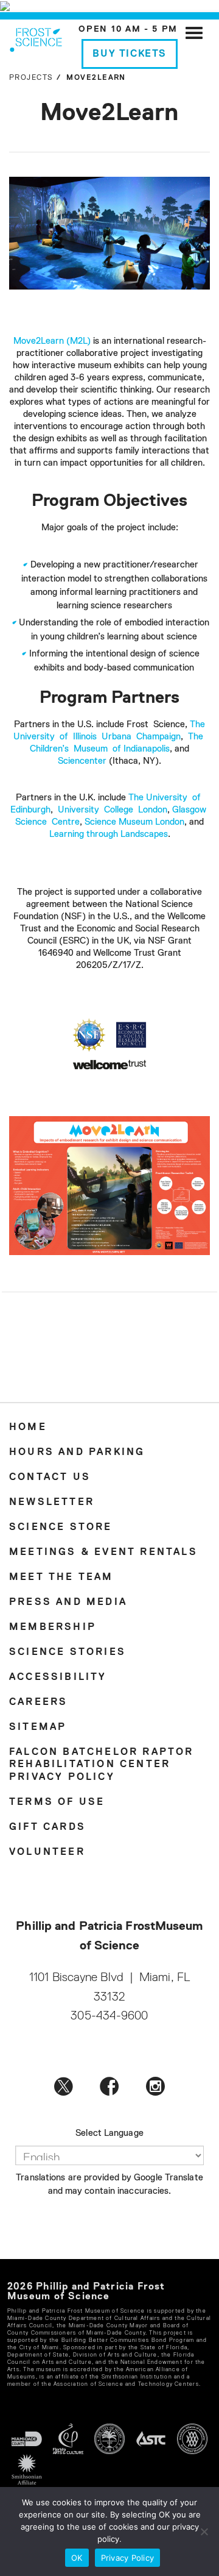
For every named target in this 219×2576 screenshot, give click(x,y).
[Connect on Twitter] (64, 2086)
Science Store (61, 1528)
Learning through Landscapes (109, 834)
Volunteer (47, 1852)
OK (77, 2558)
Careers (38, 1703)
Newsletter (52, 1503)
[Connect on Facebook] (109, 2086)
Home (28, 1428)
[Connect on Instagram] (155, 2086)
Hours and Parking (77, 1453)
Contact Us (50, 1478)
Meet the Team (61, 1578)
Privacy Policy (62, 1777)
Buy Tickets (130, 54)
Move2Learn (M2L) (52, 341)
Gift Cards (47, 1827)
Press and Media (68, 1603)
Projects (31, 78)
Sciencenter (82, 761)
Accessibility (58, 1678)
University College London (113, 810)
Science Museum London (134, 822)
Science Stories (68, 1653)
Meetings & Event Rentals (103, 1553)
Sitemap (38, 1727)
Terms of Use (57, 1802)
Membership (53, 1628)
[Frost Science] (36, 38)
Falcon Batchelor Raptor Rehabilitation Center (102, 1759)
